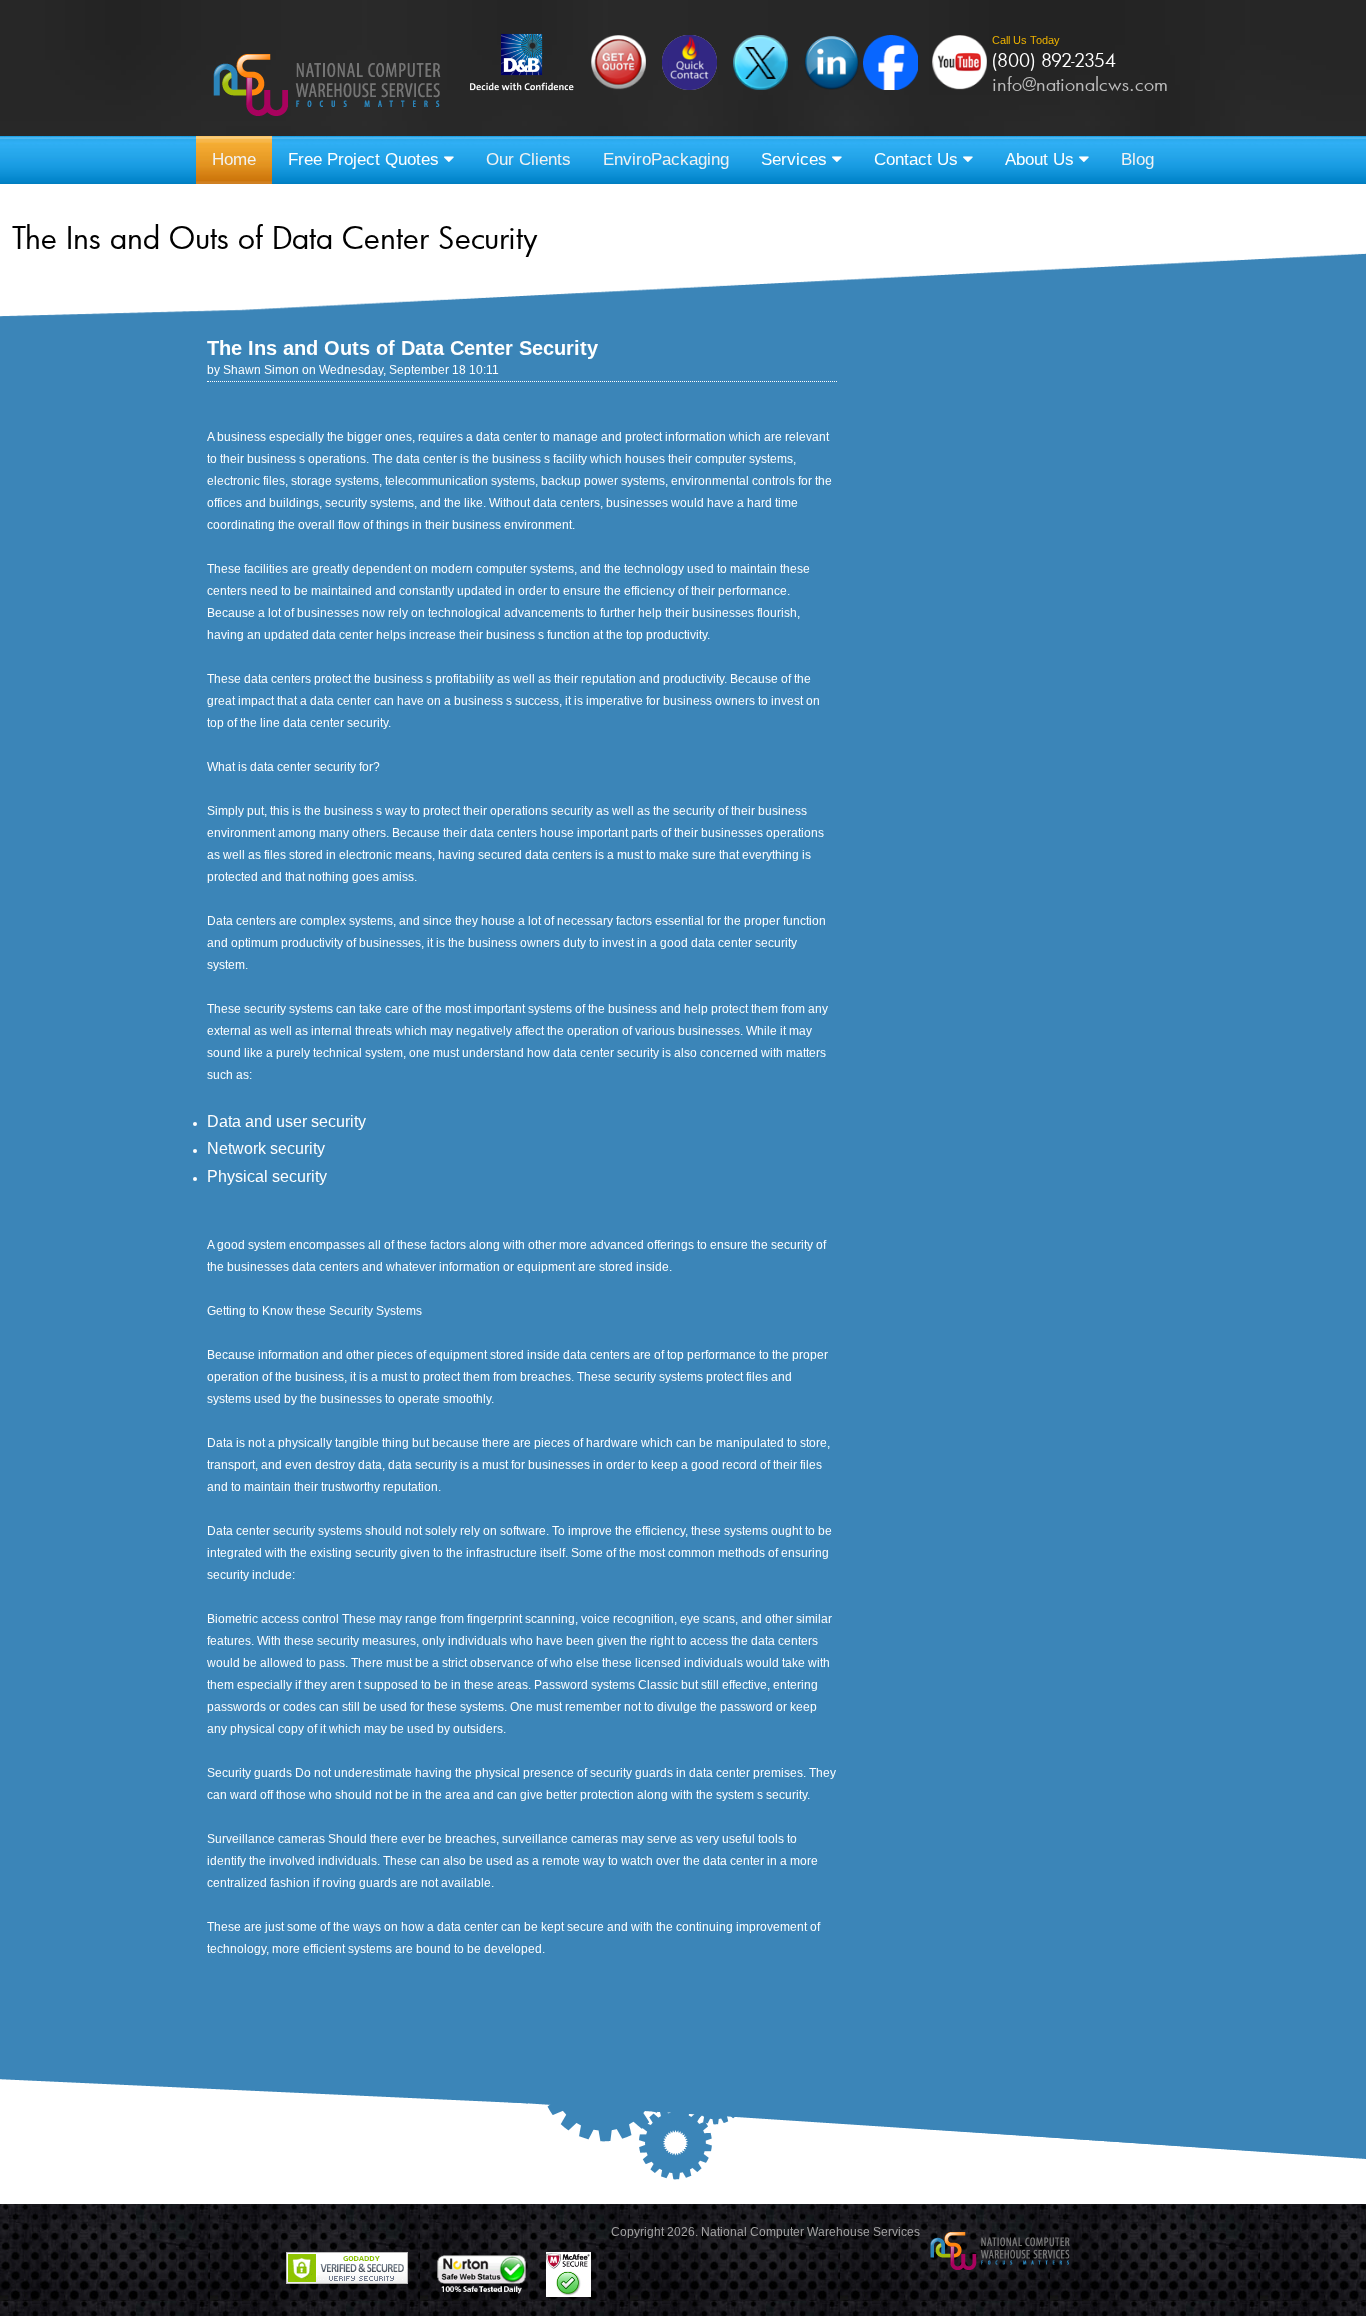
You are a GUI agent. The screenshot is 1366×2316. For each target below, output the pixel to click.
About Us (1042, 159)
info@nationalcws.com (1080, 84)
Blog (1137, 159)
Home (234, 159)
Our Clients (528, 159)
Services (796, 159)
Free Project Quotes (366, 159)
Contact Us (918, 159)
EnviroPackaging (666, 159)
